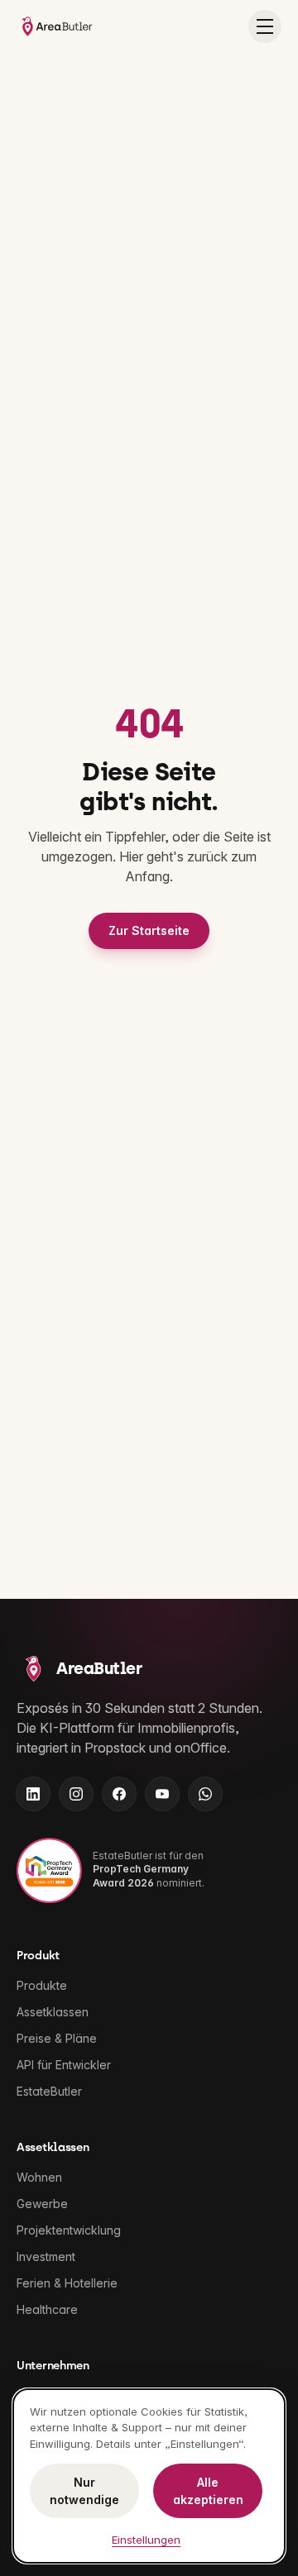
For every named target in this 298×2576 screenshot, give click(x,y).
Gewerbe (42, 2204)
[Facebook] (119, 1794)
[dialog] (149, 2476)
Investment (46, 2256)
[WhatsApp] (205, 1794)
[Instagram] (76, 1794)
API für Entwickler (64, 2065)
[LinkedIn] (33, 1794)
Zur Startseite (149, 930)
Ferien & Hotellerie (67, 2283)
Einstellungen (146, 2540)
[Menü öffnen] (265, 26)
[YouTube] (162, 1794)
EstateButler (49, 2091)
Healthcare (47, 2309)
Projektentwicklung (69, 2230)
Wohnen (39, 2177)
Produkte (42, 1985)
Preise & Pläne (57, 2038)
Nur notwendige (84, 2491)
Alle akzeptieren (208, 2491)
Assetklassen (53, 2012)
